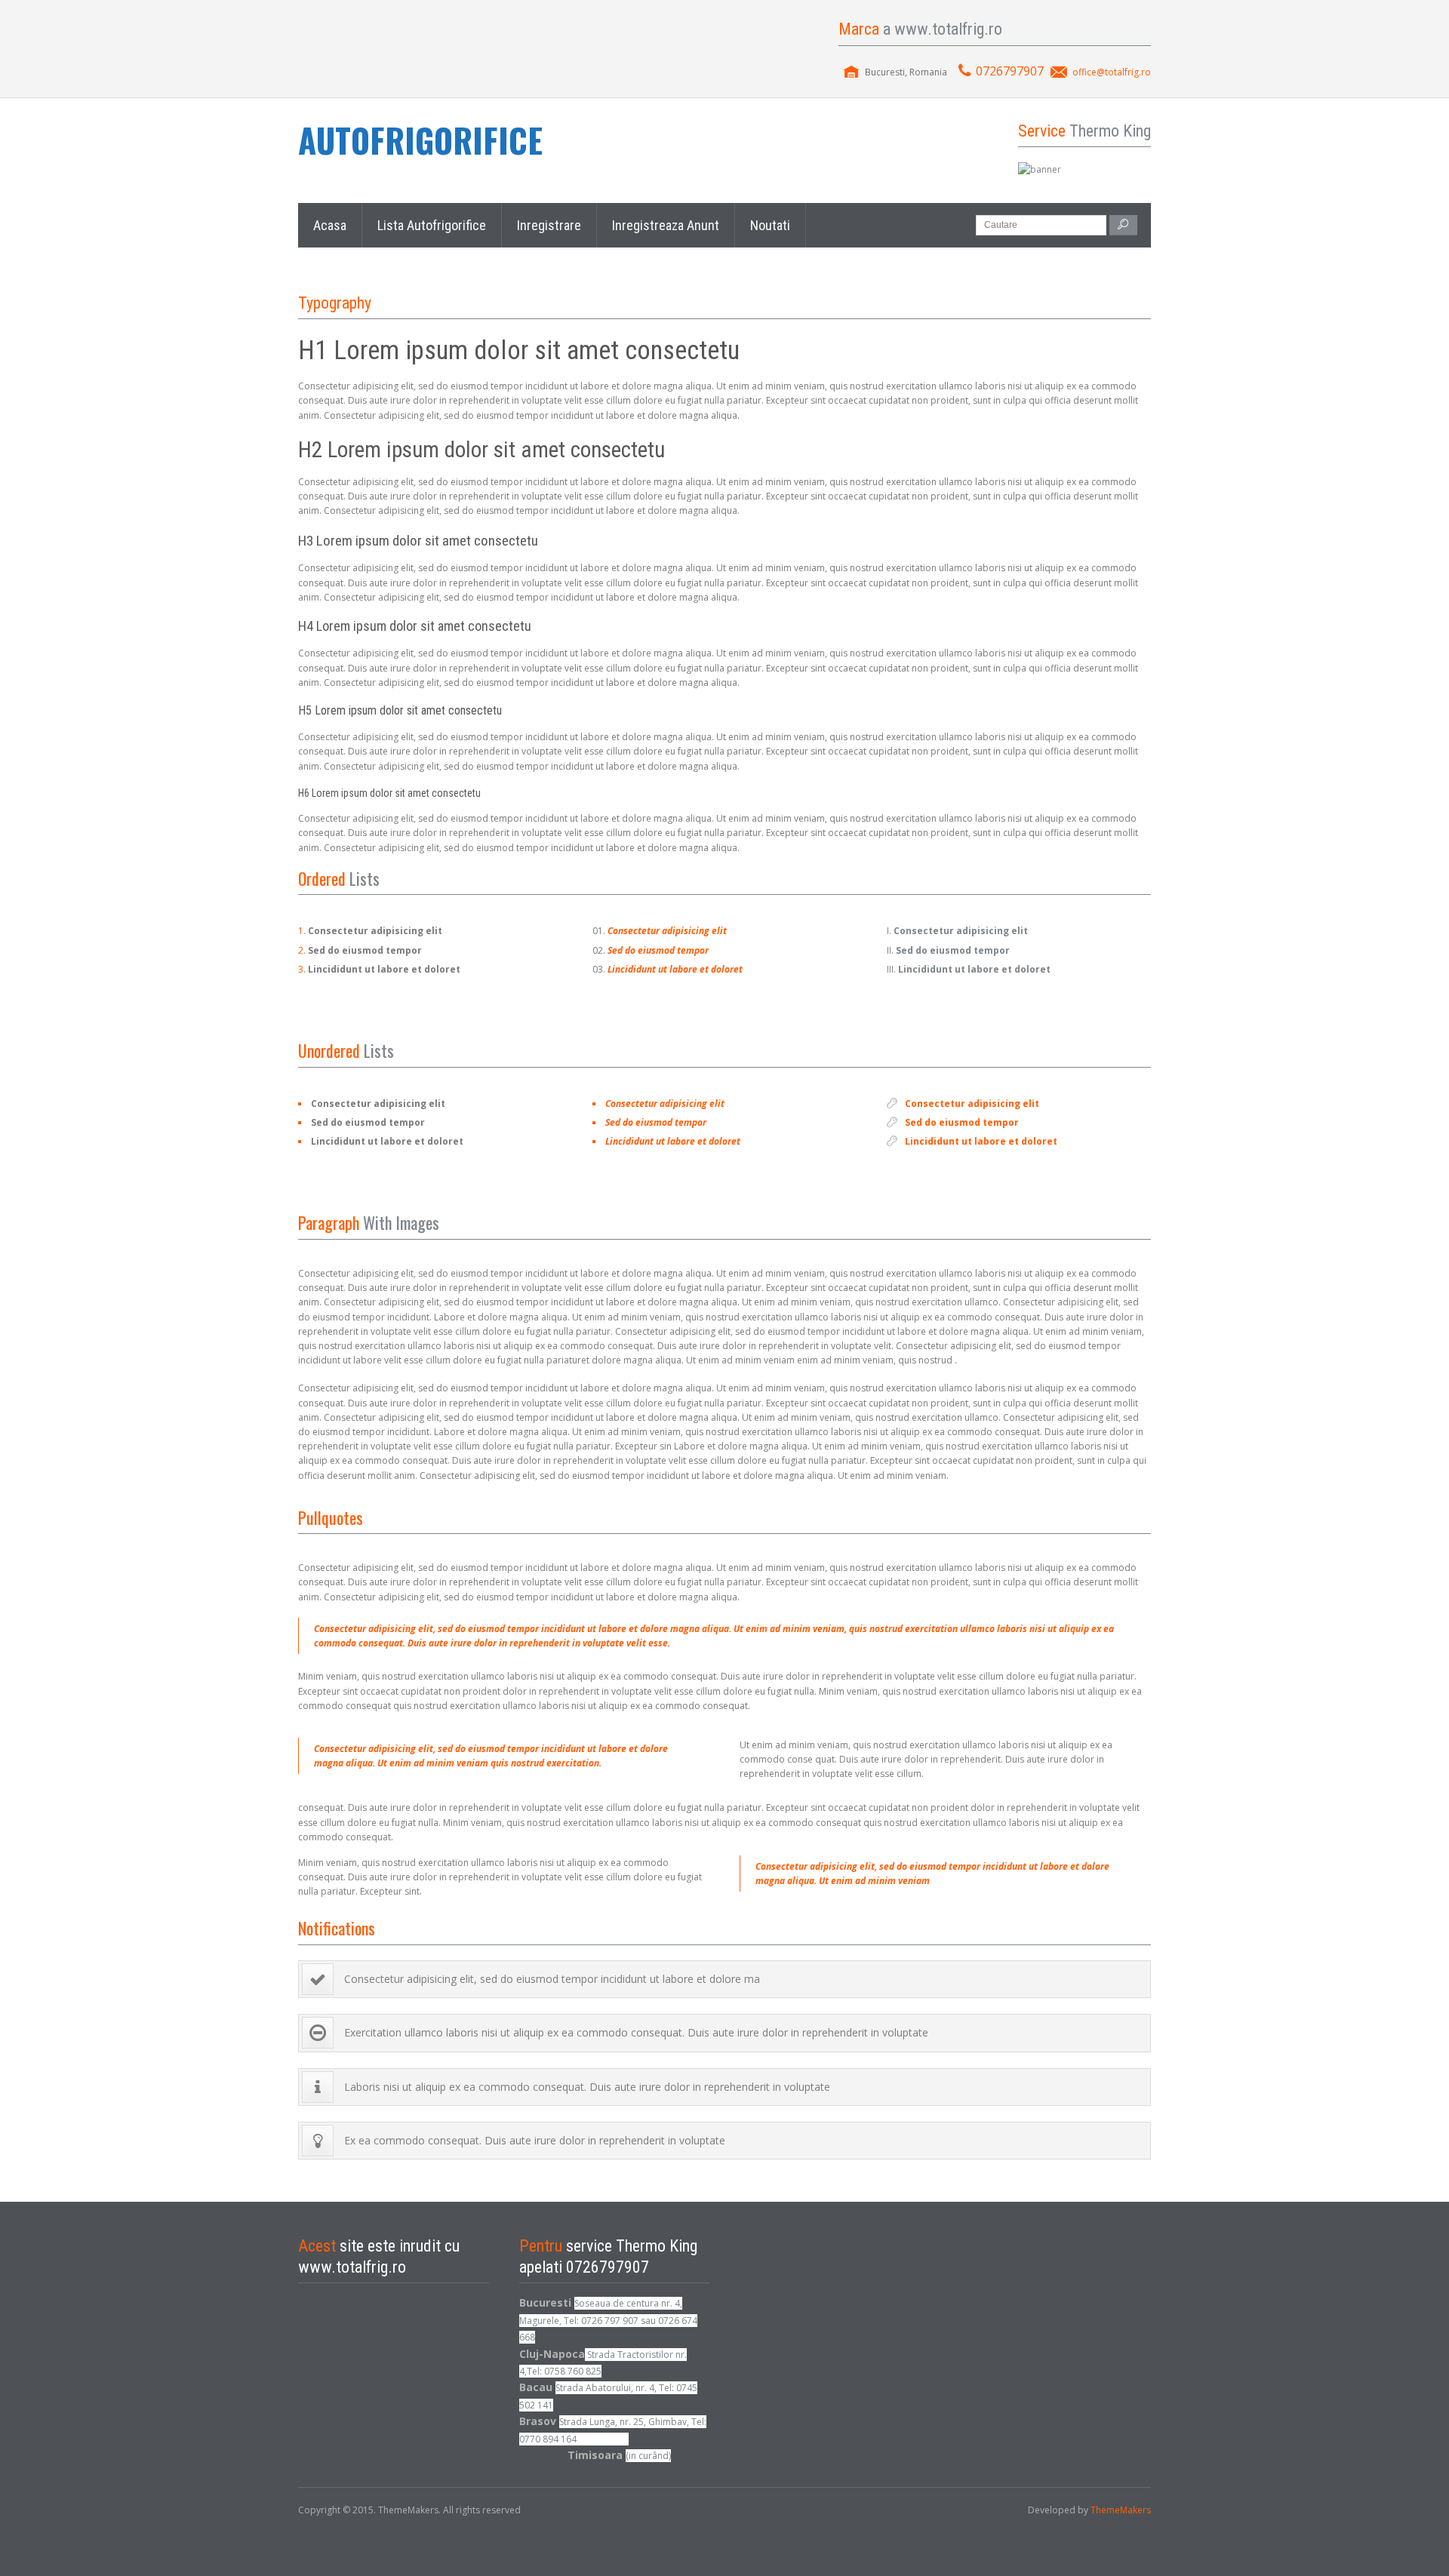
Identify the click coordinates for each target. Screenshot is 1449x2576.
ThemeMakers (1121, 2510)
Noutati (770, 225)
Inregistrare (549, 225)
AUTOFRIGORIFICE (420, 140)
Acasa (330, 225)
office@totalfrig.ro (1112, 72)
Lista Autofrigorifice (432, 225)
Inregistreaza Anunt (666, 225)
